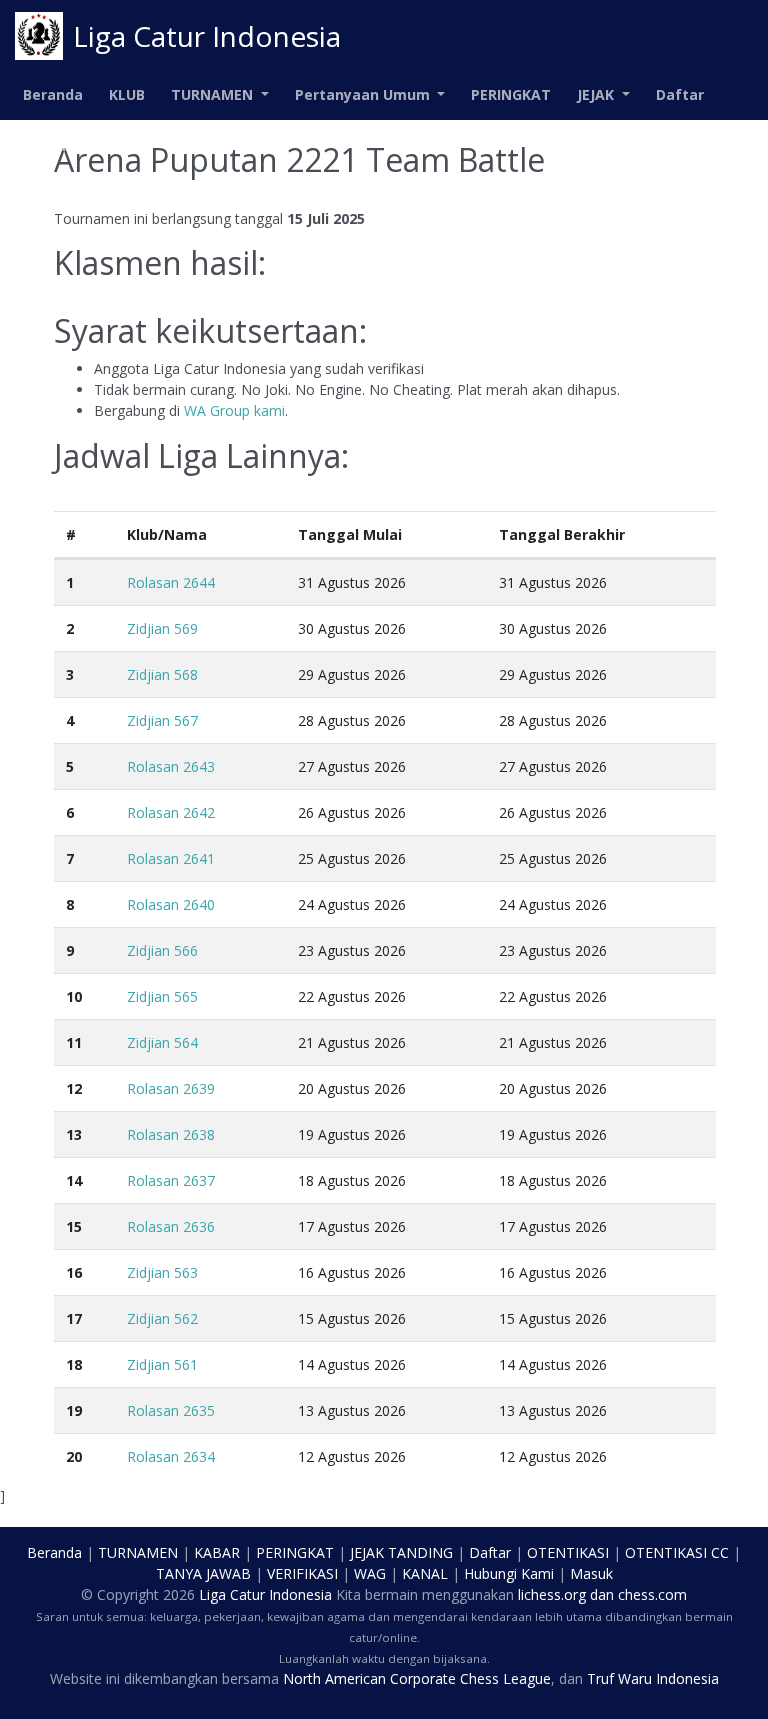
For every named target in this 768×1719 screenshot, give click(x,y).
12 (74, 1088)
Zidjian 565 (162, 996)
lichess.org (552, 1594)
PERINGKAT (511, 94)
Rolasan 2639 (171, 1088)
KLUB (127, 94)
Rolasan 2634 (171, 1456)
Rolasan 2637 (171, 1180)
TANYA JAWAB (203, 1573)
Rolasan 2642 (171, 812)
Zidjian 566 (162, 950)
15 (74, 1226)
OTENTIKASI (568, 1552)
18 (74, 1364)
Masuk (47, 145)
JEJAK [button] (597, 94)
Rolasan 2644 (171, 582)
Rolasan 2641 (171, 858)
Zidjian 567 (162, 720)
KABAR (217, 1552)
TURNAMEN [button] (214, 94)
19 (74, 1410)
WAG (370, 1573)
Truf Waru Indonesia (653, 1678)
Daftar (680, 94)
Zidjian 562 (162, 1318)
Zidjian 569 (162, 628)
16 (74, 1272)
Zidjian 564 (162, 1042)
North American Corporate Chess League (417, 1678)
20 (74, 1456)
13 (74, 1134)
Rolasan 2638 (171, 1134)
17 (74, 1318)
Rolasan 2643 (171, 766)
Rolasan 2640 (171, 904)
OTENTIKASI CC (677, 1552)
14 (74, 1180)
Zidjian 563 (162, 1272)
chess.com (652, 1594)
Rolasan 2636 (171, 1226)
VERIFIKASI (302, 1573)
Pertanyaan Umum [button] (364, 94)
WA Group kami (234, 410)
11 (74, 1042)
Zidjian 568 (162, 674)
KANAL (425, 1573)
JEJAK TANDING (401, 1552)
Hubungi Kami (509, 1573)
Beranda (53, 94)
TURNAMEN (138, 1552)
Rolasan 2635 (171, 1410)
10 (74, 996)
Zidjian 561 (162, 1364)
